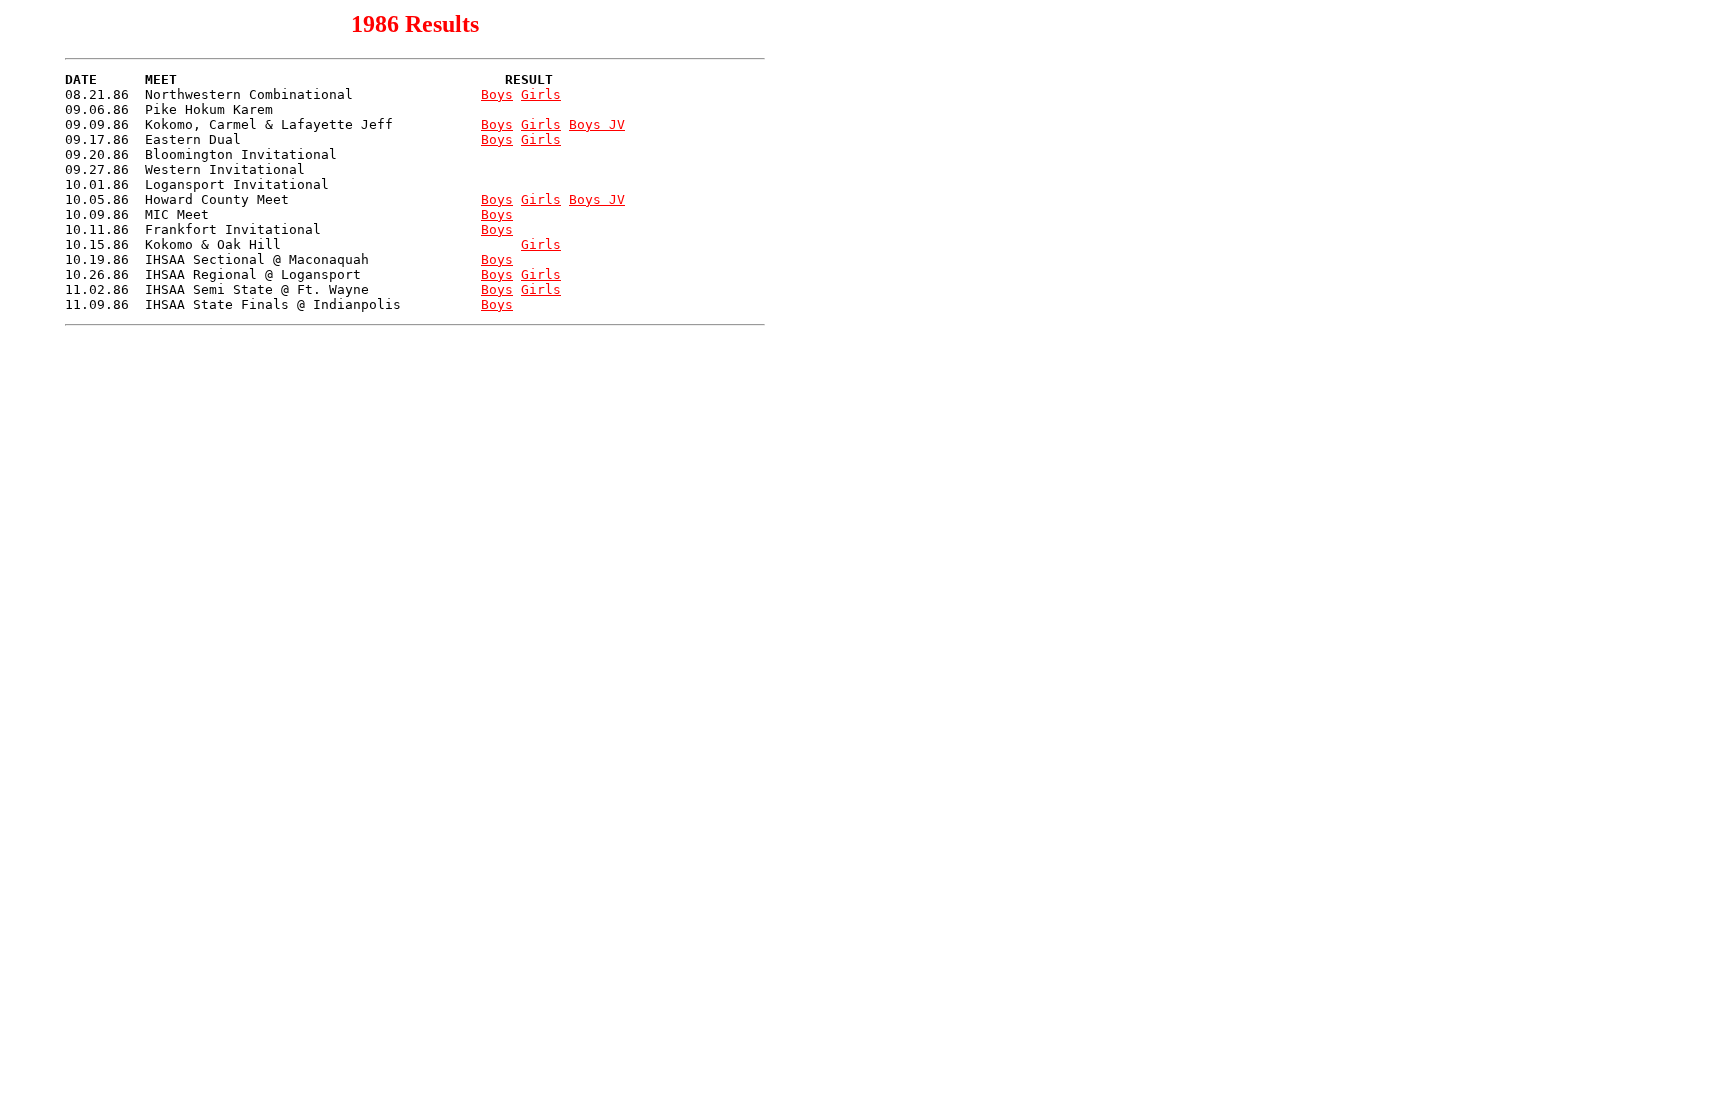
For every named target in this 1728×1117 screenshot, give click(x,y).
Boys (497, 94)
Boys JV (597, 124)
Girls (541, 94)
